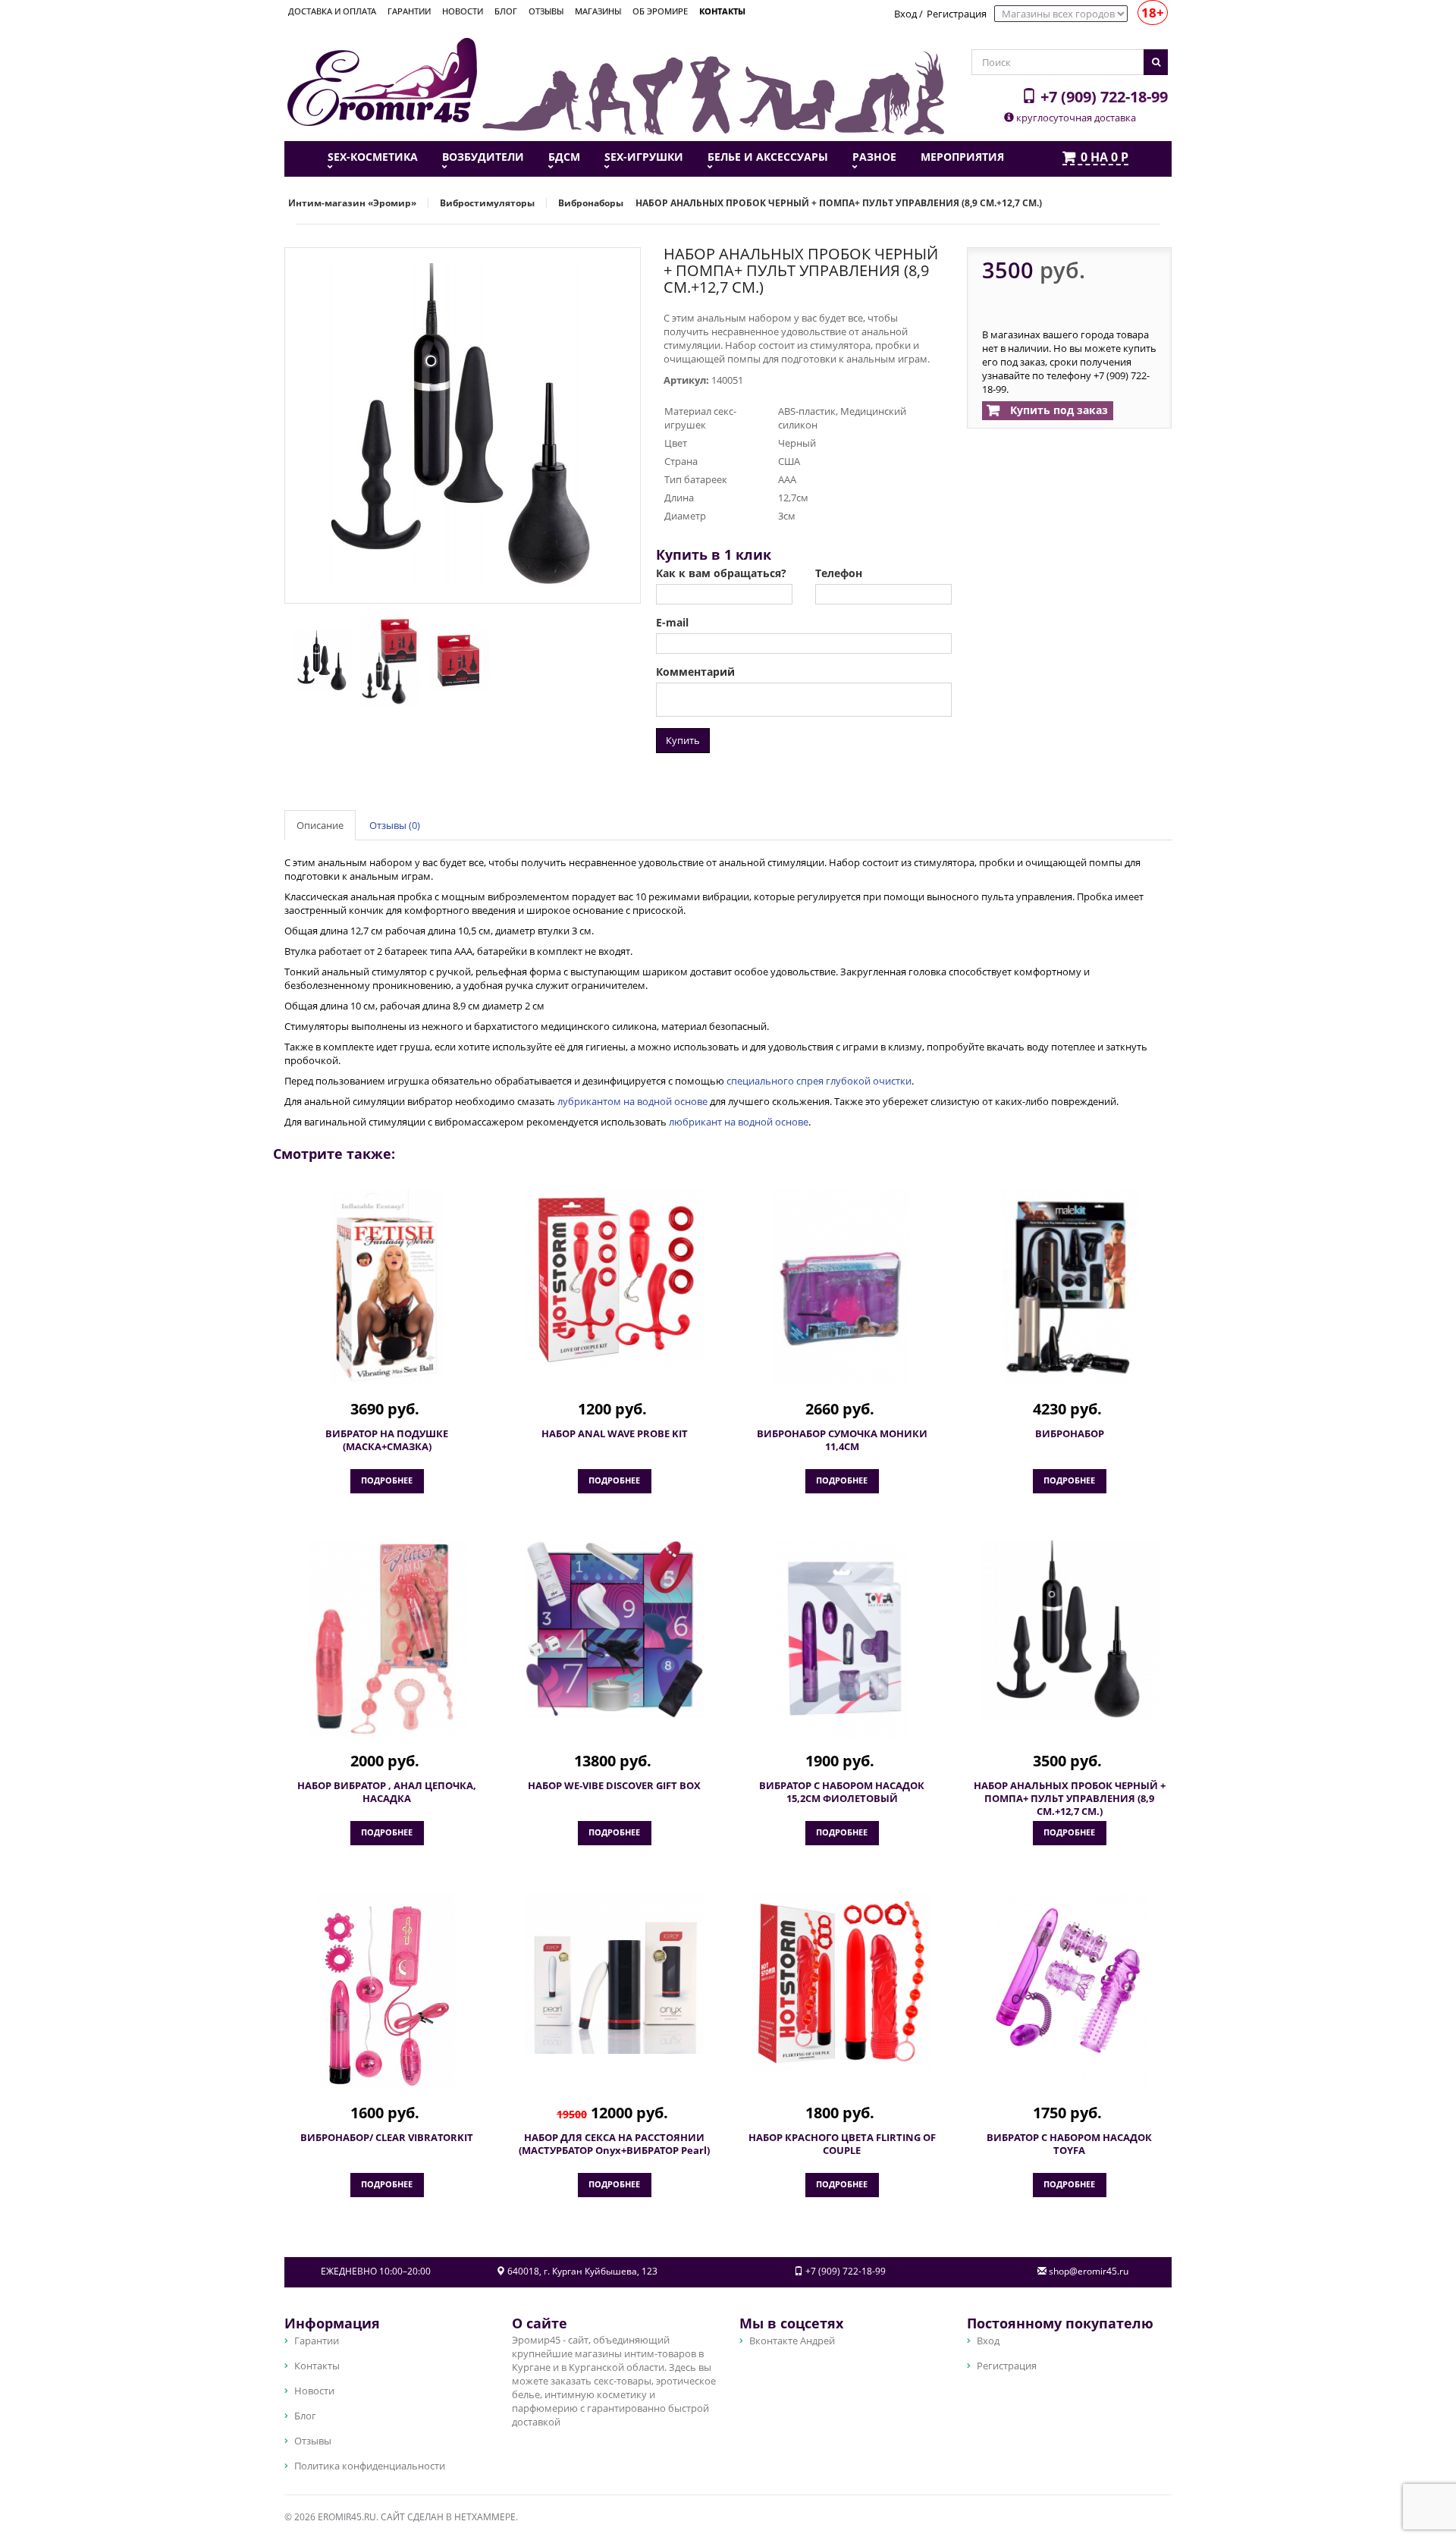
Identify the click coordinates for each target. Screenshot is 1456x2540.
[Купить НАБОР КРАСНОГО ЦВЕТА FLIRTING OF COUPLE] (842, 1982)
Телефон (839, 573)
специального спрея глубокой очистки (819, 1081)
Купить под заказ (1057, 410)
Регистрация (957, 14)
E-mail (672, 623)
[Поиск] (1156, 62)
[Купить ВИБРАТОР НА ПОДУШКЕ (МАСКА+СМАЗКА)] (387, 1287)
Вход (905, 14)
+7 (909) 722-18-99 (1102, 96)
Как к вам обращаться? (721, 573)
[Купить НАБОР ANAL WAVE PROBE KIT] (614, 1278)
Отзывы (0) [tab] (395, 825)
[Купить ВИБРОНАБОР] (1069, 1287)
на (1105, 158)
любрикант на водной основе (739, 1122)
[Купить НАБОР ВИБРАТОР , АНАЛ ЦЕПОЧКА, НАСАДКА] (387, 1639)
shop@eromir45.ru (1089, 2271)
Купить (683, 740)
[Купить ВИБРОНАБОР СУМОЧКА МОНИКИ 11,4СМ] (842, 1287)
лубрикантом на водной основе (632, 1101)
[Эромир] (382, 80)
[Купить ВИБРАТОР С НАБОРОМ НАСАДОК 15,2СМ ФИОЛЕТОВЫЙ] (842, 1639)
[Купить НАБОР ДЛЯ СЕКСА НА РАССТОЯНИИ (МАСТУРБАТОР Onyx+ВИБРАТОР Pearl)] (614, 1973)
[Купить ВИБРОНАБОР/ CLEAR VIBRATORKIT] (387, 1991)
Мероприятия (962, 157)
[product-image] (318, 660)
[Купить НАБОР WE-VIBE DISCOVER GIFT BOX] (614, 1630)
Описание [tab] (320, 825)
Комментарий (695, 672)
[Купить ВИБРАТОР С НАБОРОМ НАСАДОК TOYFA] (1069, 1991)
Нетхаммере (485, 2517)
